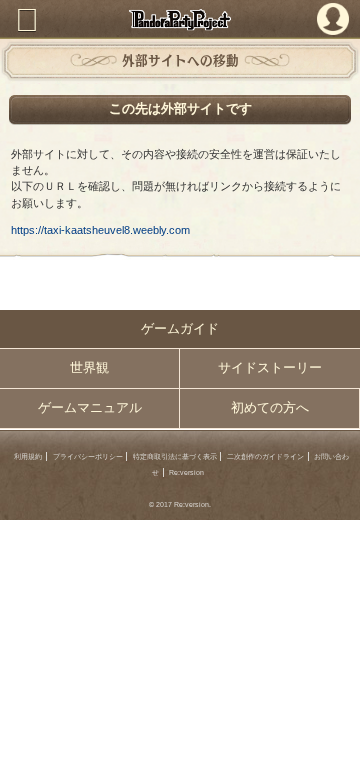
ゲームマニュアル (90, 408)
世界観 (89, 368)
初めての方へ (270, 408)
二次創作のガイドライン (265, 456)
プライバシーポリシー (88, 456)
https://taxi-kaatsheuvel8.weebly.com (100, 230)
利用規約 (28, 456)
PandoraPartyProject (179, 19)
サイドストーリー (270, 368)
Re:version (186, 472)
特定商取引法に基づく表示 (175, 456)
